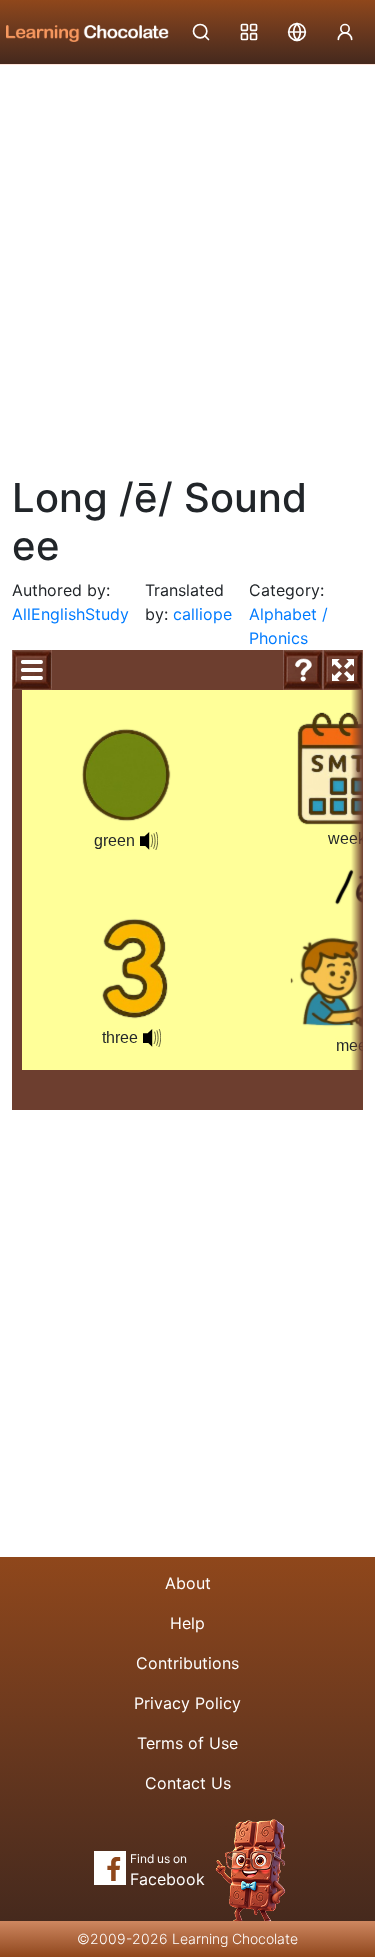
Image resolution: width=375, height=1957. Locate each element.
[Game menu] (32, 670)
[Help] (303, 670)
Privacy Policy (187, 1703)
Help (187, 1623)
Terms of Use (187, 1743)
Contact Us (188, 1783)
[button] (152, 1038)
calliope (202, 614)
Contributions (187, 1663)
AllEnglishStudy (70, 614)
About (188, 1583)
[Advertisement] (187, 262)
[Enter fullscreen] (343, 670)
